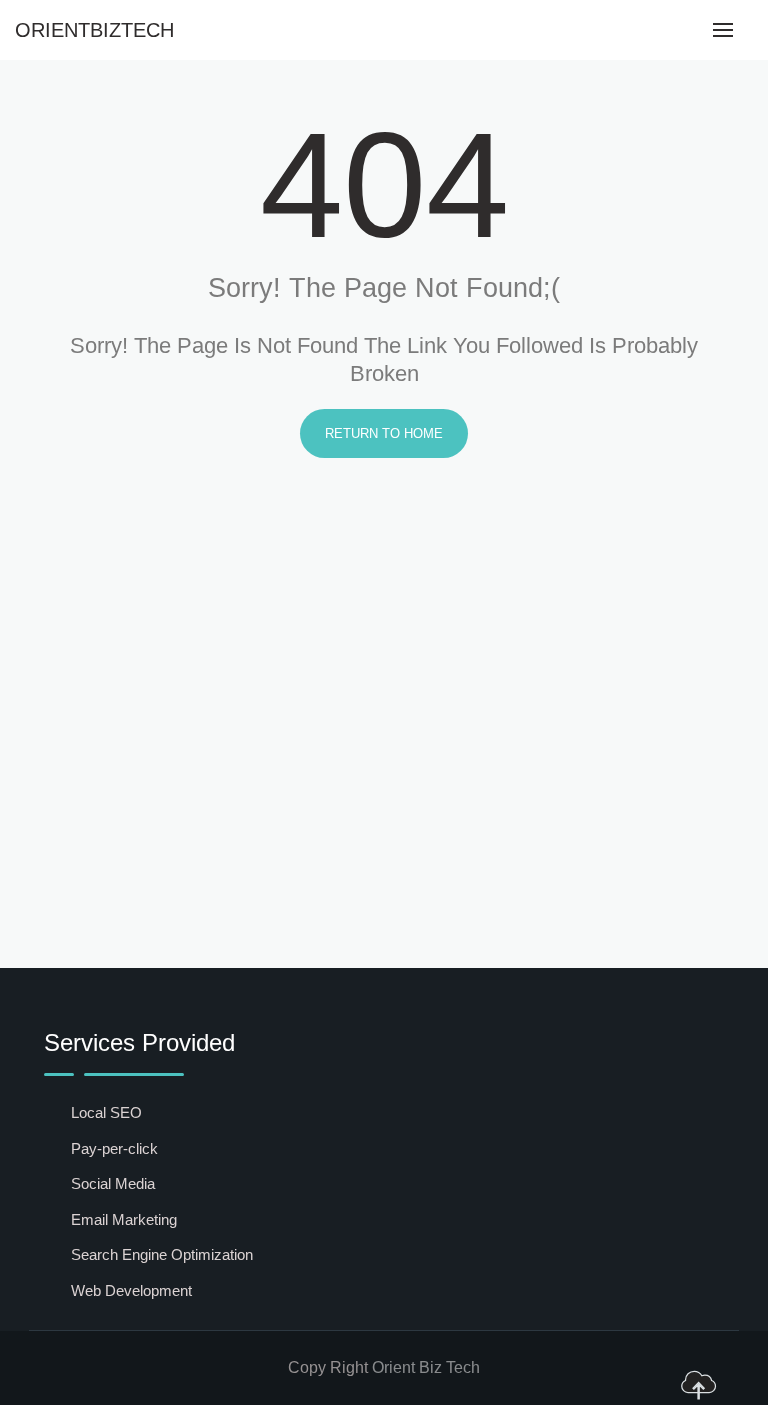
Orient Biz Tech (426, 1367)
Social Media (113, 1183)
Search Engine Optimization (162, 1254)
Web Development (131, 1290)
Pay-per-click (114, 1148)
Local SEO (106, 1112)
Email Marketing (124, 1219)
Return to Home (384, 433)
